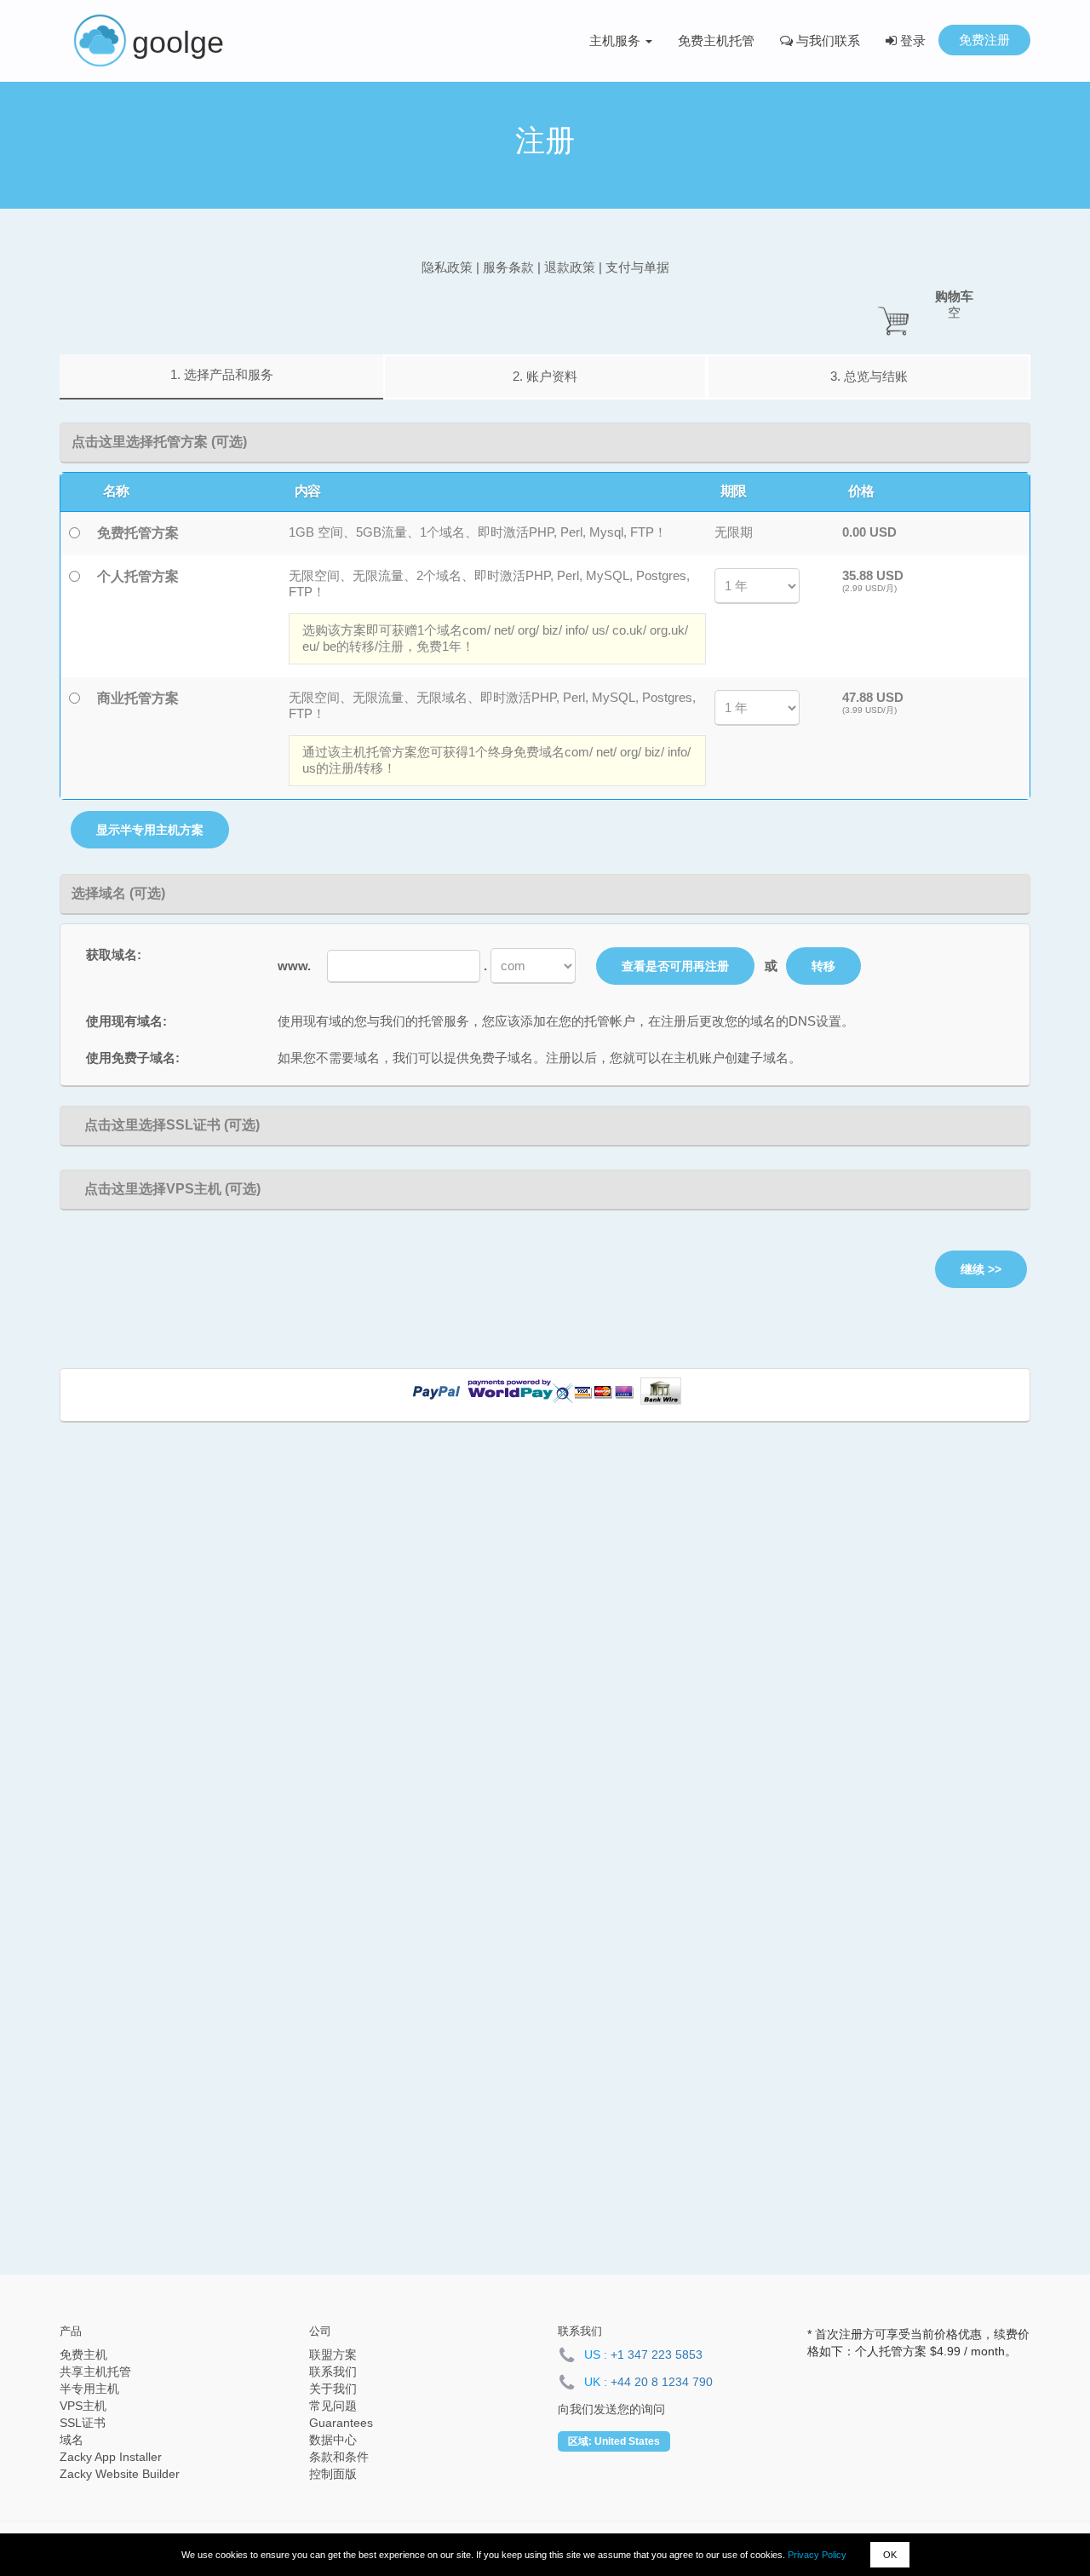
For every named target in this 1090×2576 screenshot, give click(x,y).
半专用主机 (89, 2389)
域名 (72, 2440)
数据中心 (333, 2440)
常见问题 (333, 2406)
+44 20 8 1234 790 (662, 2382)
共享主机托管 (95, 2372)
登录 (911, 40)
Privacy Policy (817, 2555)
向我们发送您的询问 (611, 2409)
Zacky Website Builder (120, 2474)
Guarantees (341, 2423)
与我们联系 (826, 40)
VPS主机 (83, 2406)
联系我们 (333, 2372)
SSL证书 (83, 2423)
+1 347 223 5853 (657, 2355)
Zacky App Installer (111, 2457)
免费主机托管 (716, 40)
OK (890, 2555)
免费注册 (984, 40)
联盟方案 (333, 2355)
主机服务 (617, 40)
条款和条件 (339, 2457)
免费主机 (83, 2355)
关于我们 (333, 2389)
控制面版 (333, 2474)
